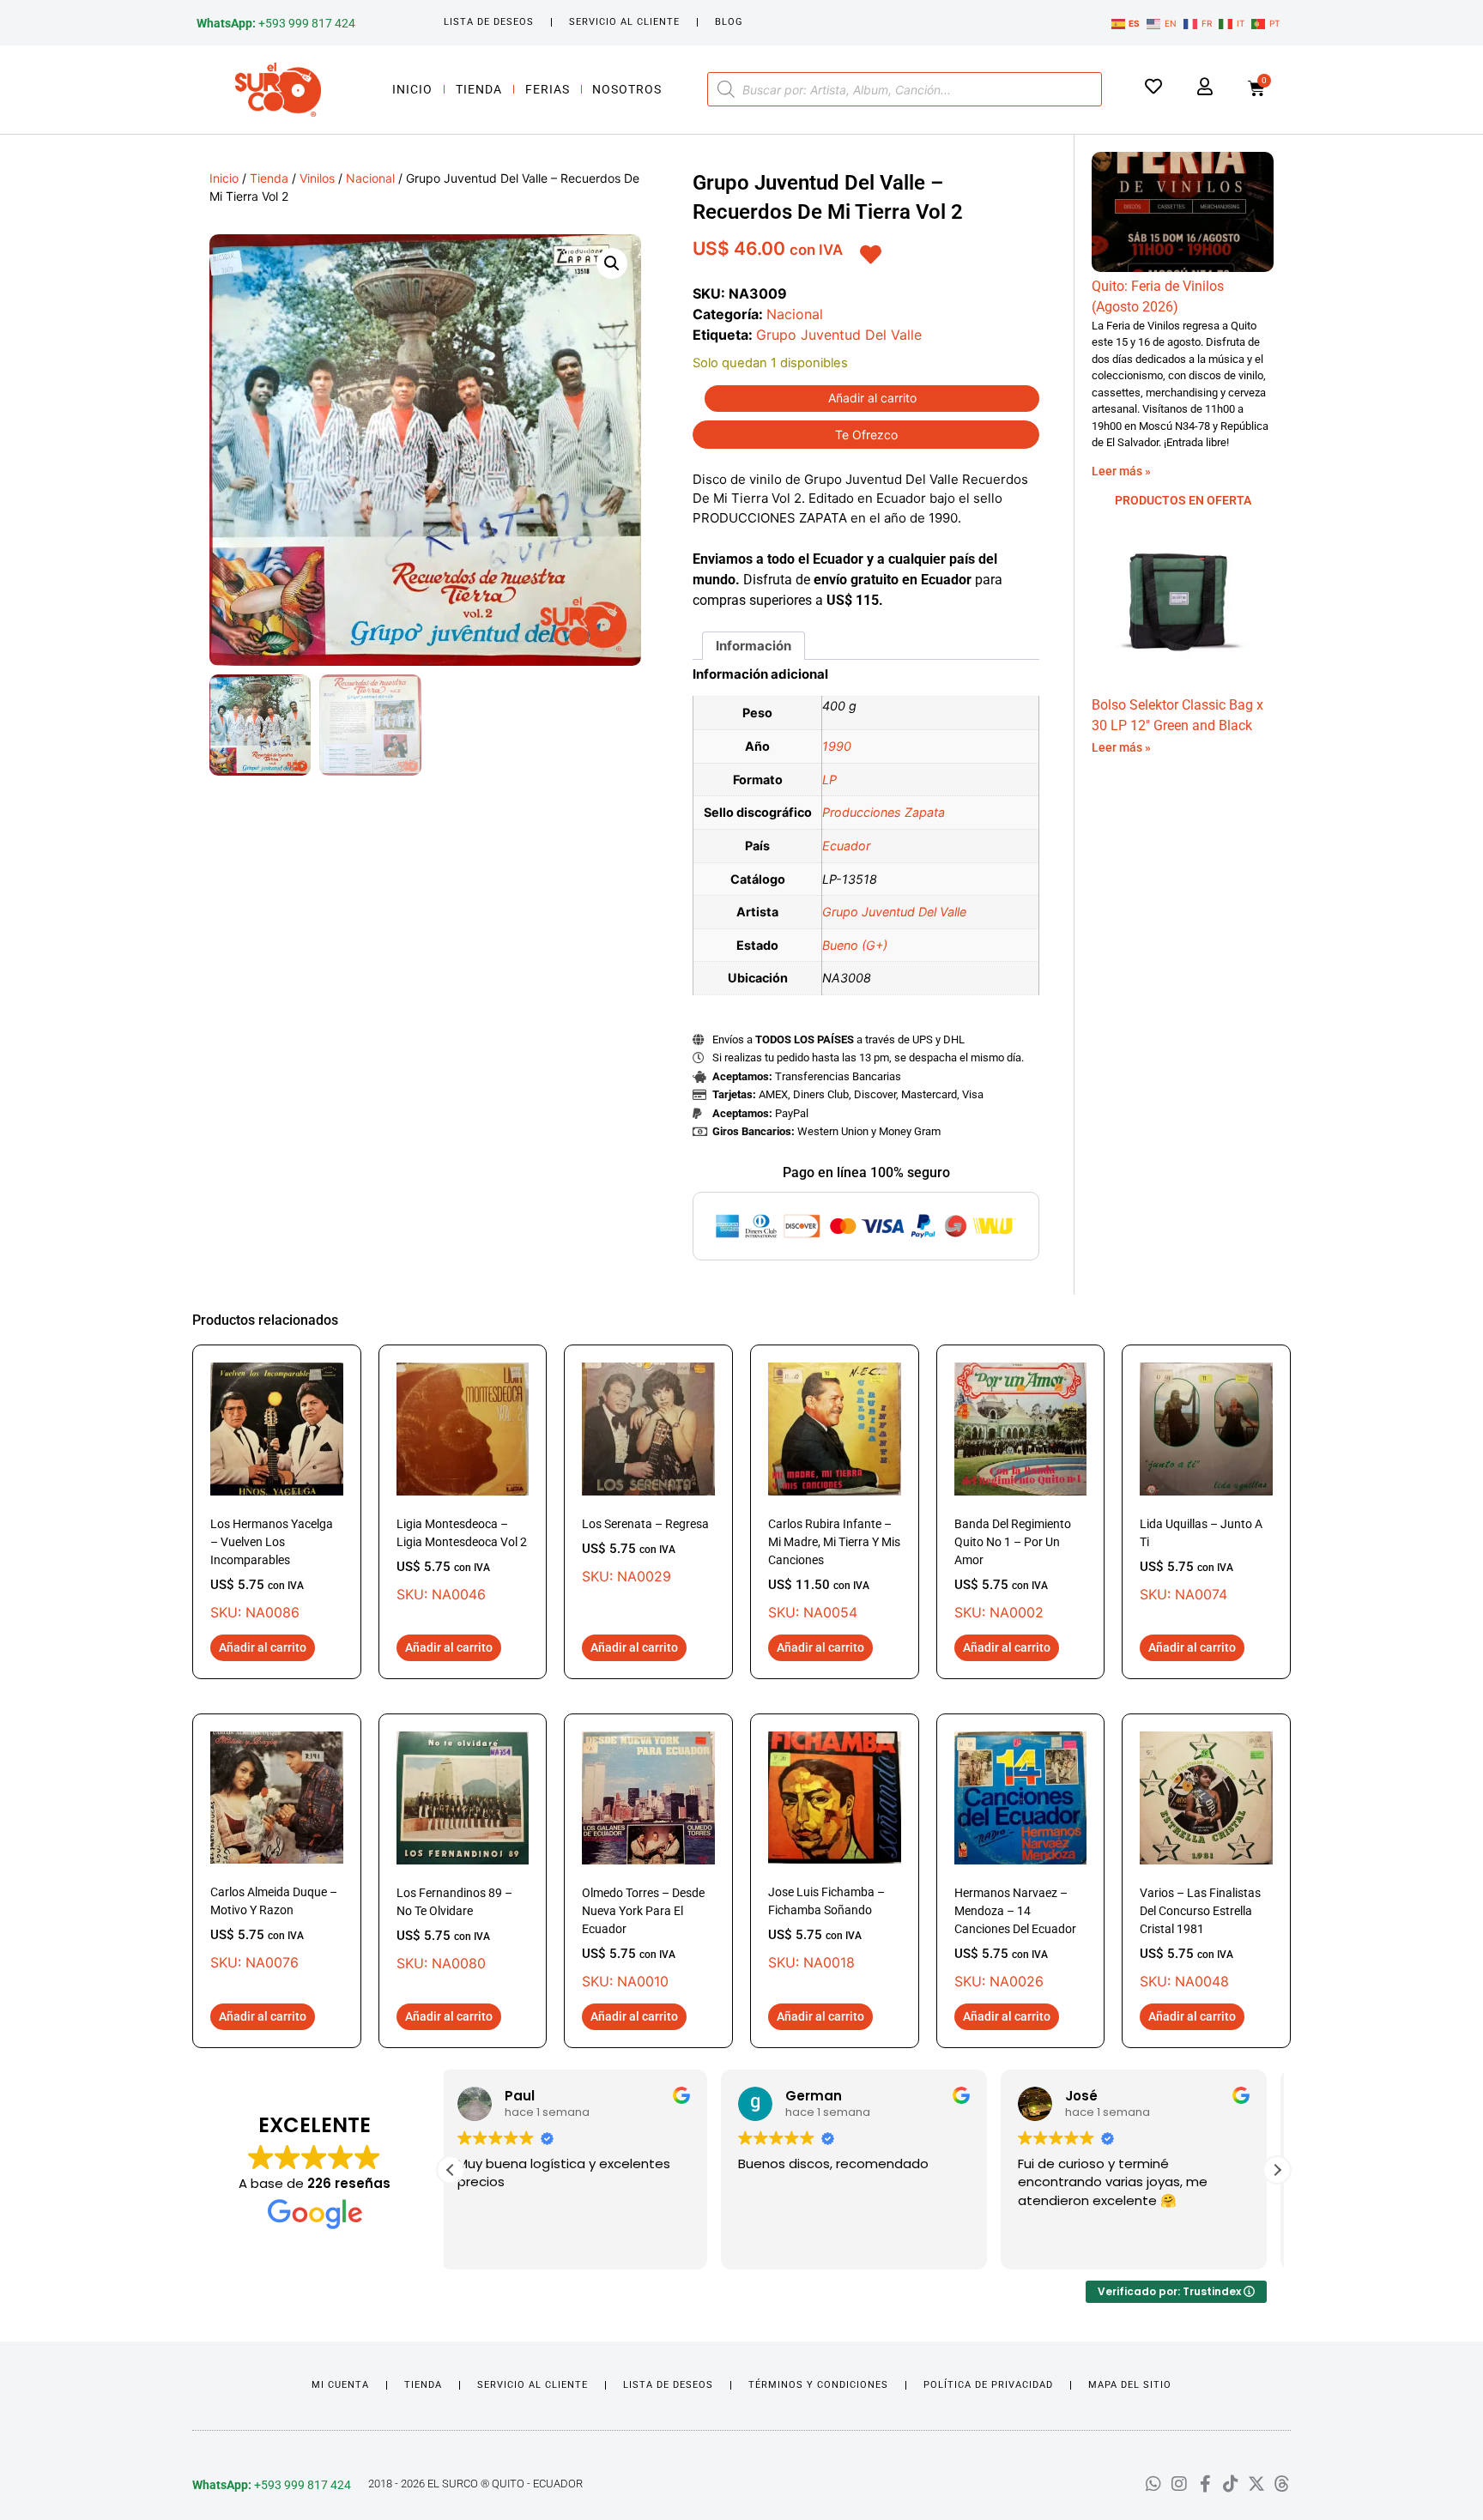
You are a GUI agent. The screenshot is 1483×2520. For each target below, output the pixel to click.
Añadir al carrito (872, 398)
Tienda (479, 89)
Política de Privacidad (988, 2385)
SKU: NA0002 (1013, 1569)
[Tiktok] (1231, 2484)
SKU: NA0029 (645, 1551)
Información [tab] (754, 646)
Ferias (548, 89)
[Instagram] (1179, 2484)
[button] (612, 263)
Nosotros (627, 89)
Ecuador (846, 846)
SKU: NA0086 (272, 1569)
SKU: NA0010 (643, 1938)
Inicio (412, 89)
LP (829, 780)
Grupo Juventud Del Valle (839, 335)
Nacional (370, 178)
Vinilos (317, 178)
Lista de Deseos (489, 22)
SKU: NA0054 (834, 1569)
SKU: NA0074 (1201, 1560)
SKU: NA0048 (1200, 1938)
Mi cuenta (340, 2385)
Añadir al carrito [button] (263, 1647)
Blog (729, 22)
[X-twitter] (1256, 2484)
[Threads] (1282, 2484)
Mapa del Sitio (1130, 2385)
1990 (837, 746)
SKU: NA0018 (826, 1928)
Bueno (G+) (855, 945)
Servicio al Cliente (624, 22)
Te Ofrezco (866, 435)
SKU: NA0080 (454, 1929)
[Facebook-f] (1205, 2484)
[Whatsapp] (1153, 2484)
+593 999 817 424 (276, 23)
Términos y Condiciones (818, 2385)
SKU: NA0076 (274, 1928)
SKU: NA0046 (462, 1560)
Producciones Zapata (884, 812)
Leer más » (1121, 471)
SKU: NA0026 (1015, 1938)
